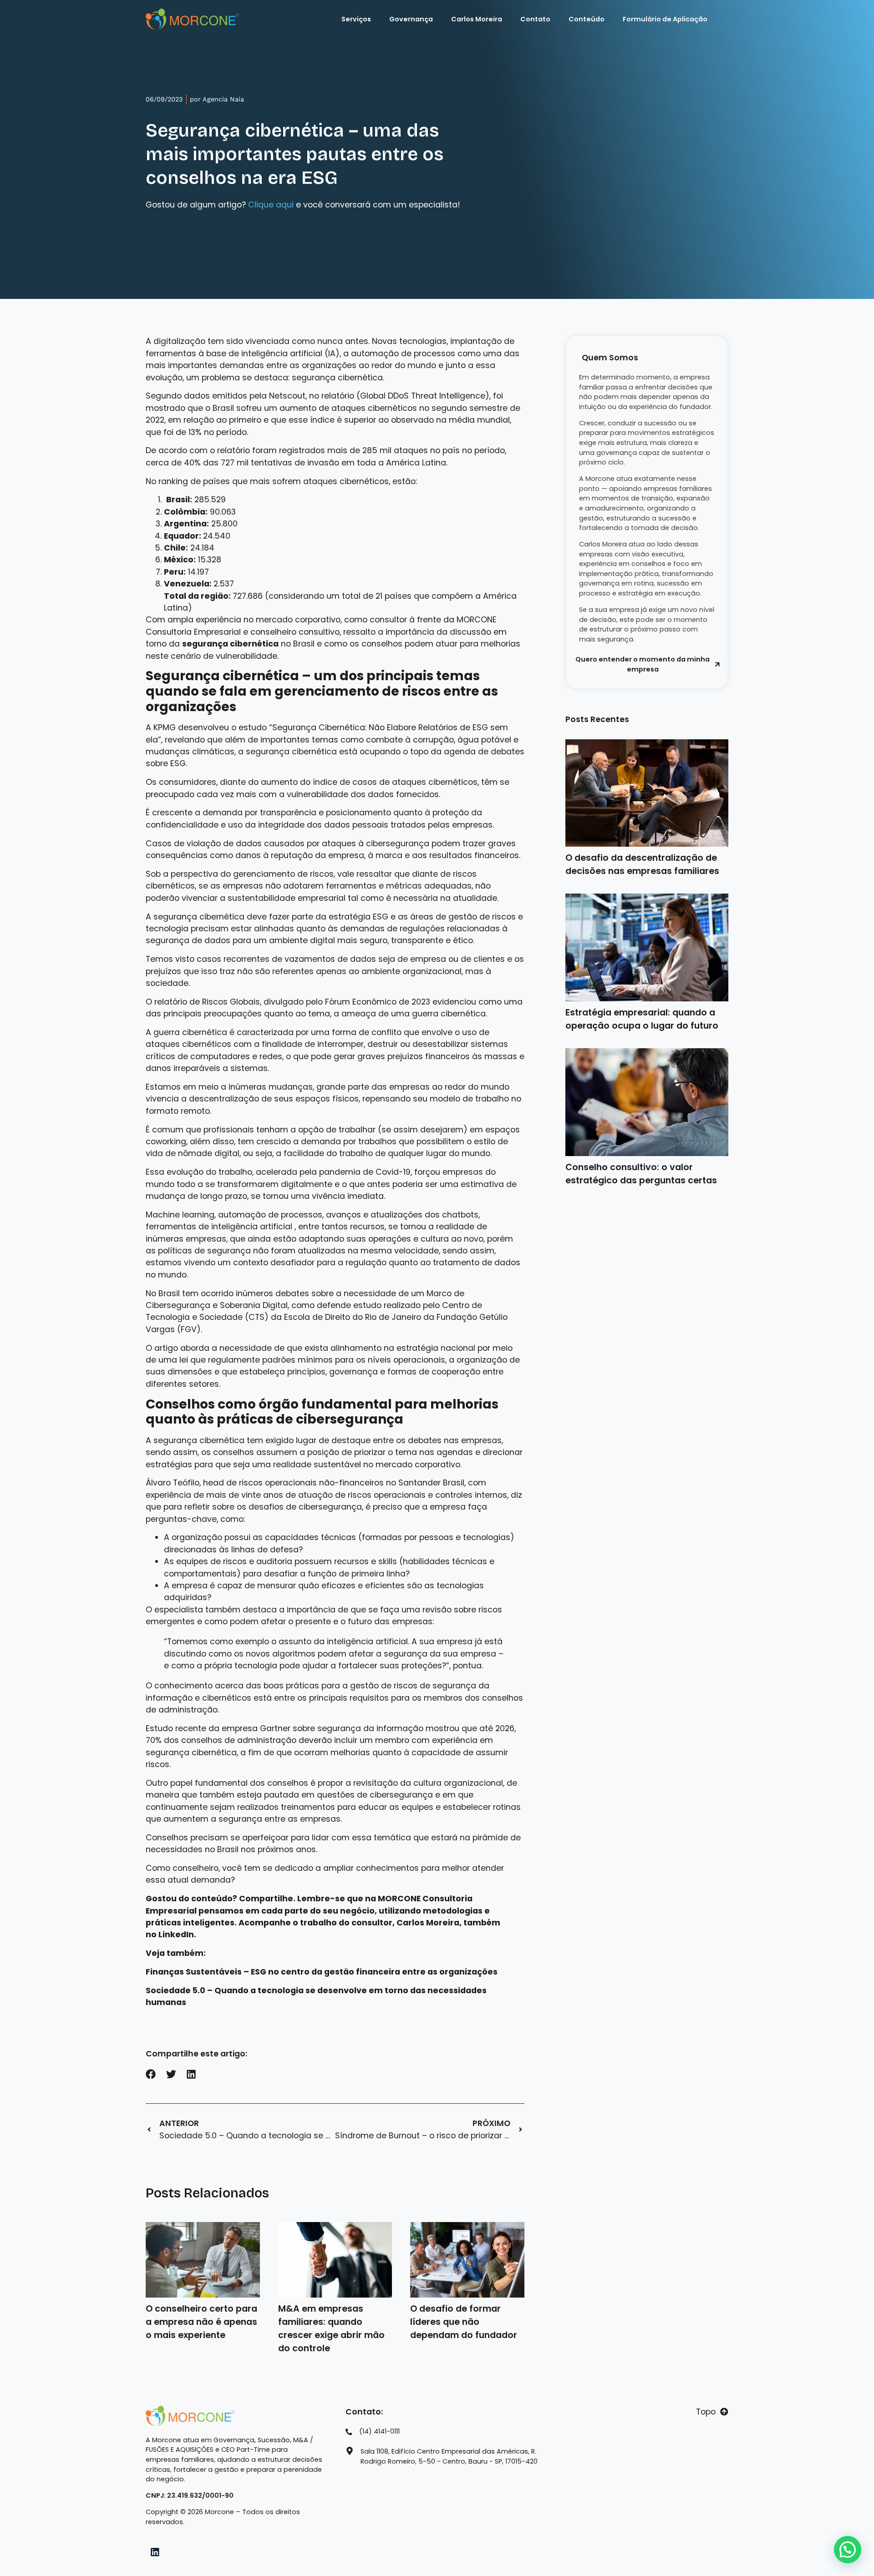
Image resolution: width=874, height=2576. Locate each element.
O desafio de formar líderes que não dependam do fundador (464, 2322)
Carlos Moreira (477, 19)
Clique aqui (271, 205)
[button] (151, 2074)
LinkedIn (176, 1935)
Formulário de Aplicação (665, 19)
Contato (535, 19)
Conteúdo (587, 19)
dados (197, 396)
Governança (411, 19)
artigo (166, 1348)
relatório (171, 1002)
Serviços (356, 19)
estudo (253, 727)
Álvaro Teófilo (173, 1483)
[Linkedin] (155, 2552)
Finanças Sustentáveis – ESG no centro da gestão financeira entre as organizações (322, 1972)
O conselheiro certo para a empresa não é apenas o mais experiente (201, 2322)
